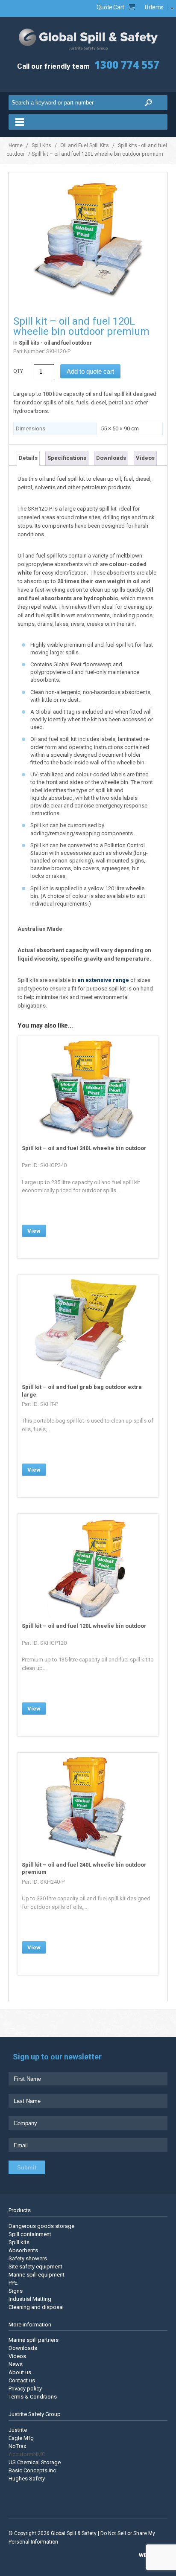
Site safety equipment (35, 2267)
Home (16, 145)
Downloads (111, 458)
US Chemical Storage (35, 2462)
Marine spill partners (34, 2340)
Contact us (22, 2380)
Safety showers (28, 2258)
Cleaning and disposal (36, 2307)
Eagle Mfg (21, 2438)
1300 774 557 (127, 65)
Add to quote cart (90, 371)
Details (28, 458)
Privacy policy (25, 2389)
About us (20, 2372)
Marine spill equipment (37, 2275)
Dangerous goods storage (41, 2226)
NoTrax (17, 2446)
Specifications (67, 458)
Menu (88, 122)
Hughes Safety (27, 2479)
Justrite (18, 2430)
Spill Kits (41, 145)
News (16, 2364)
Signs (16, 2291)
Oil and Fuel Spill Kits (85, 145)
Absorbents (23, 2250)
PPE (13, 2283)
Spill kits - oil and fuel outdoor (55, 343)
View (34, 1231)
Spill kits (19, 2242)
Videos (145, 458)
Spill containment (30, 2234)
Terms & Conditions (33, 2397)
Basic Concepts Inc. (33, 2470)
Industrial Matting (30, 2299)
